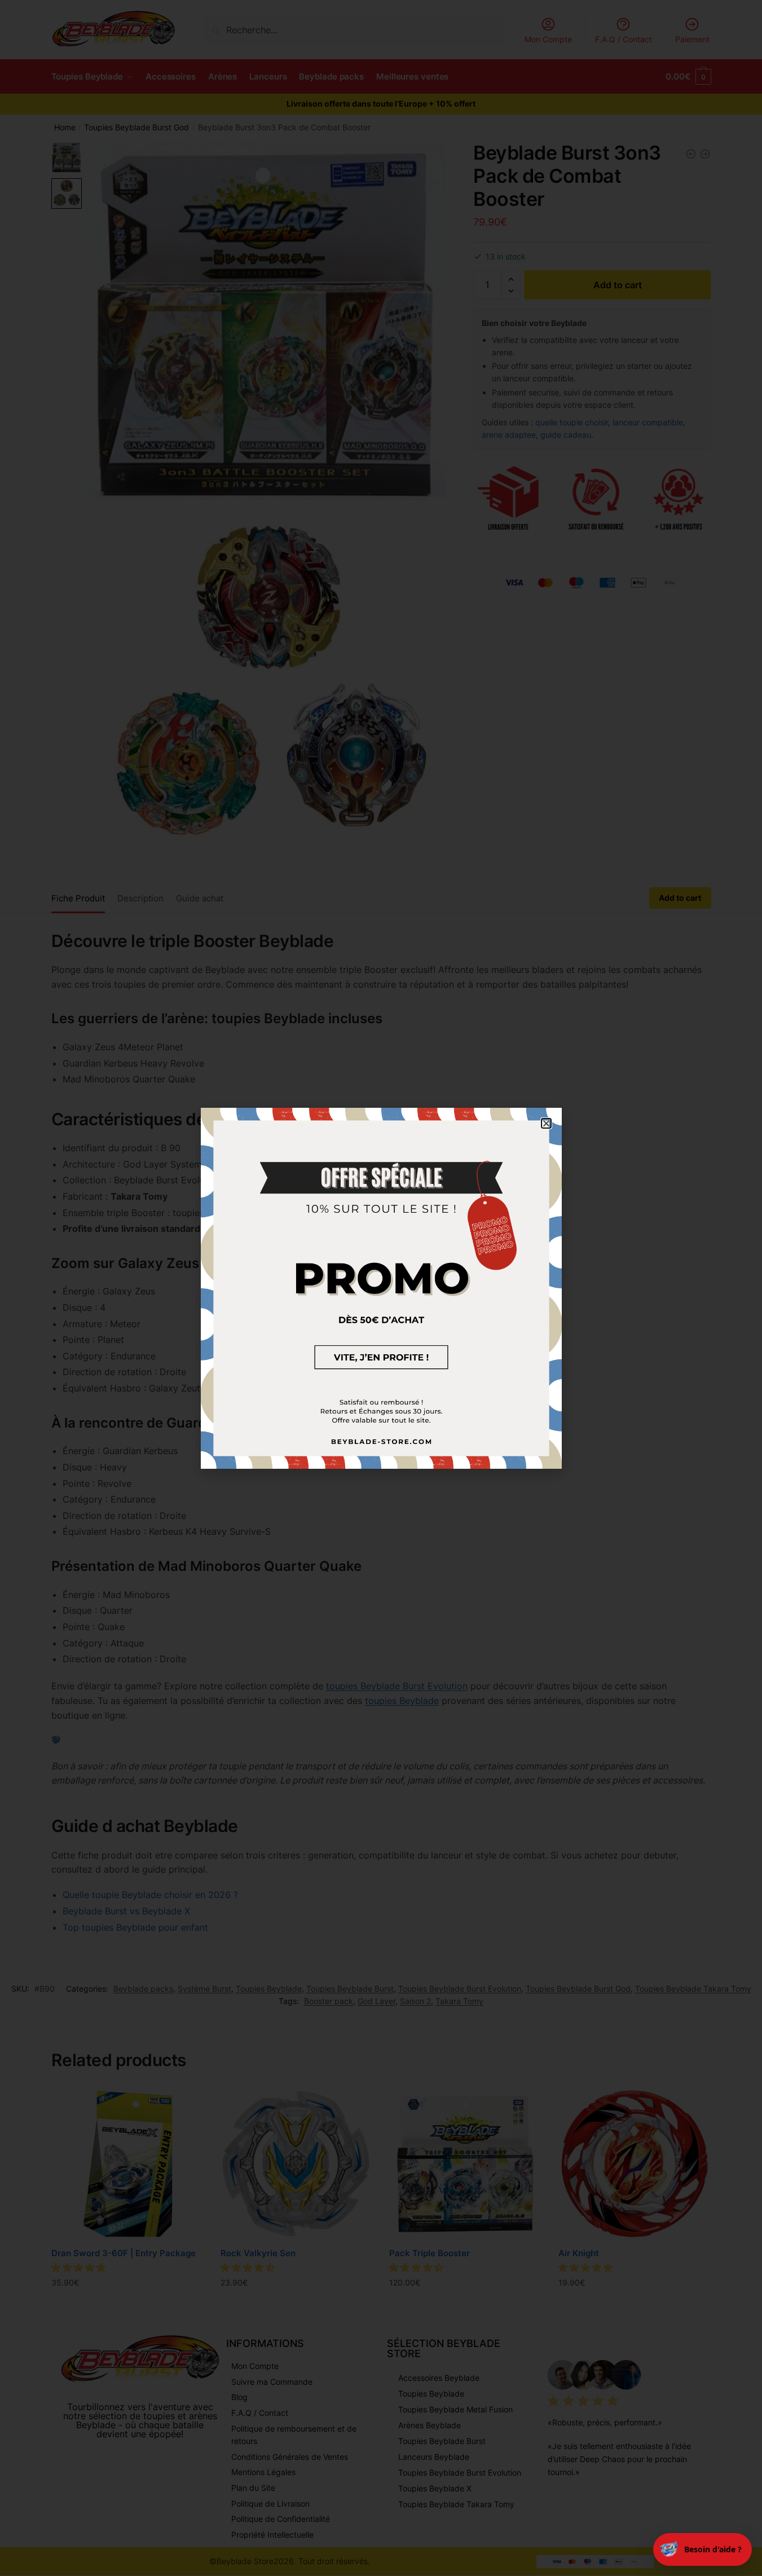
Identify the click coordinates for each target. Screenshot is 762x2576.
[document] (381, 1288)
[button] (546, 1123)
